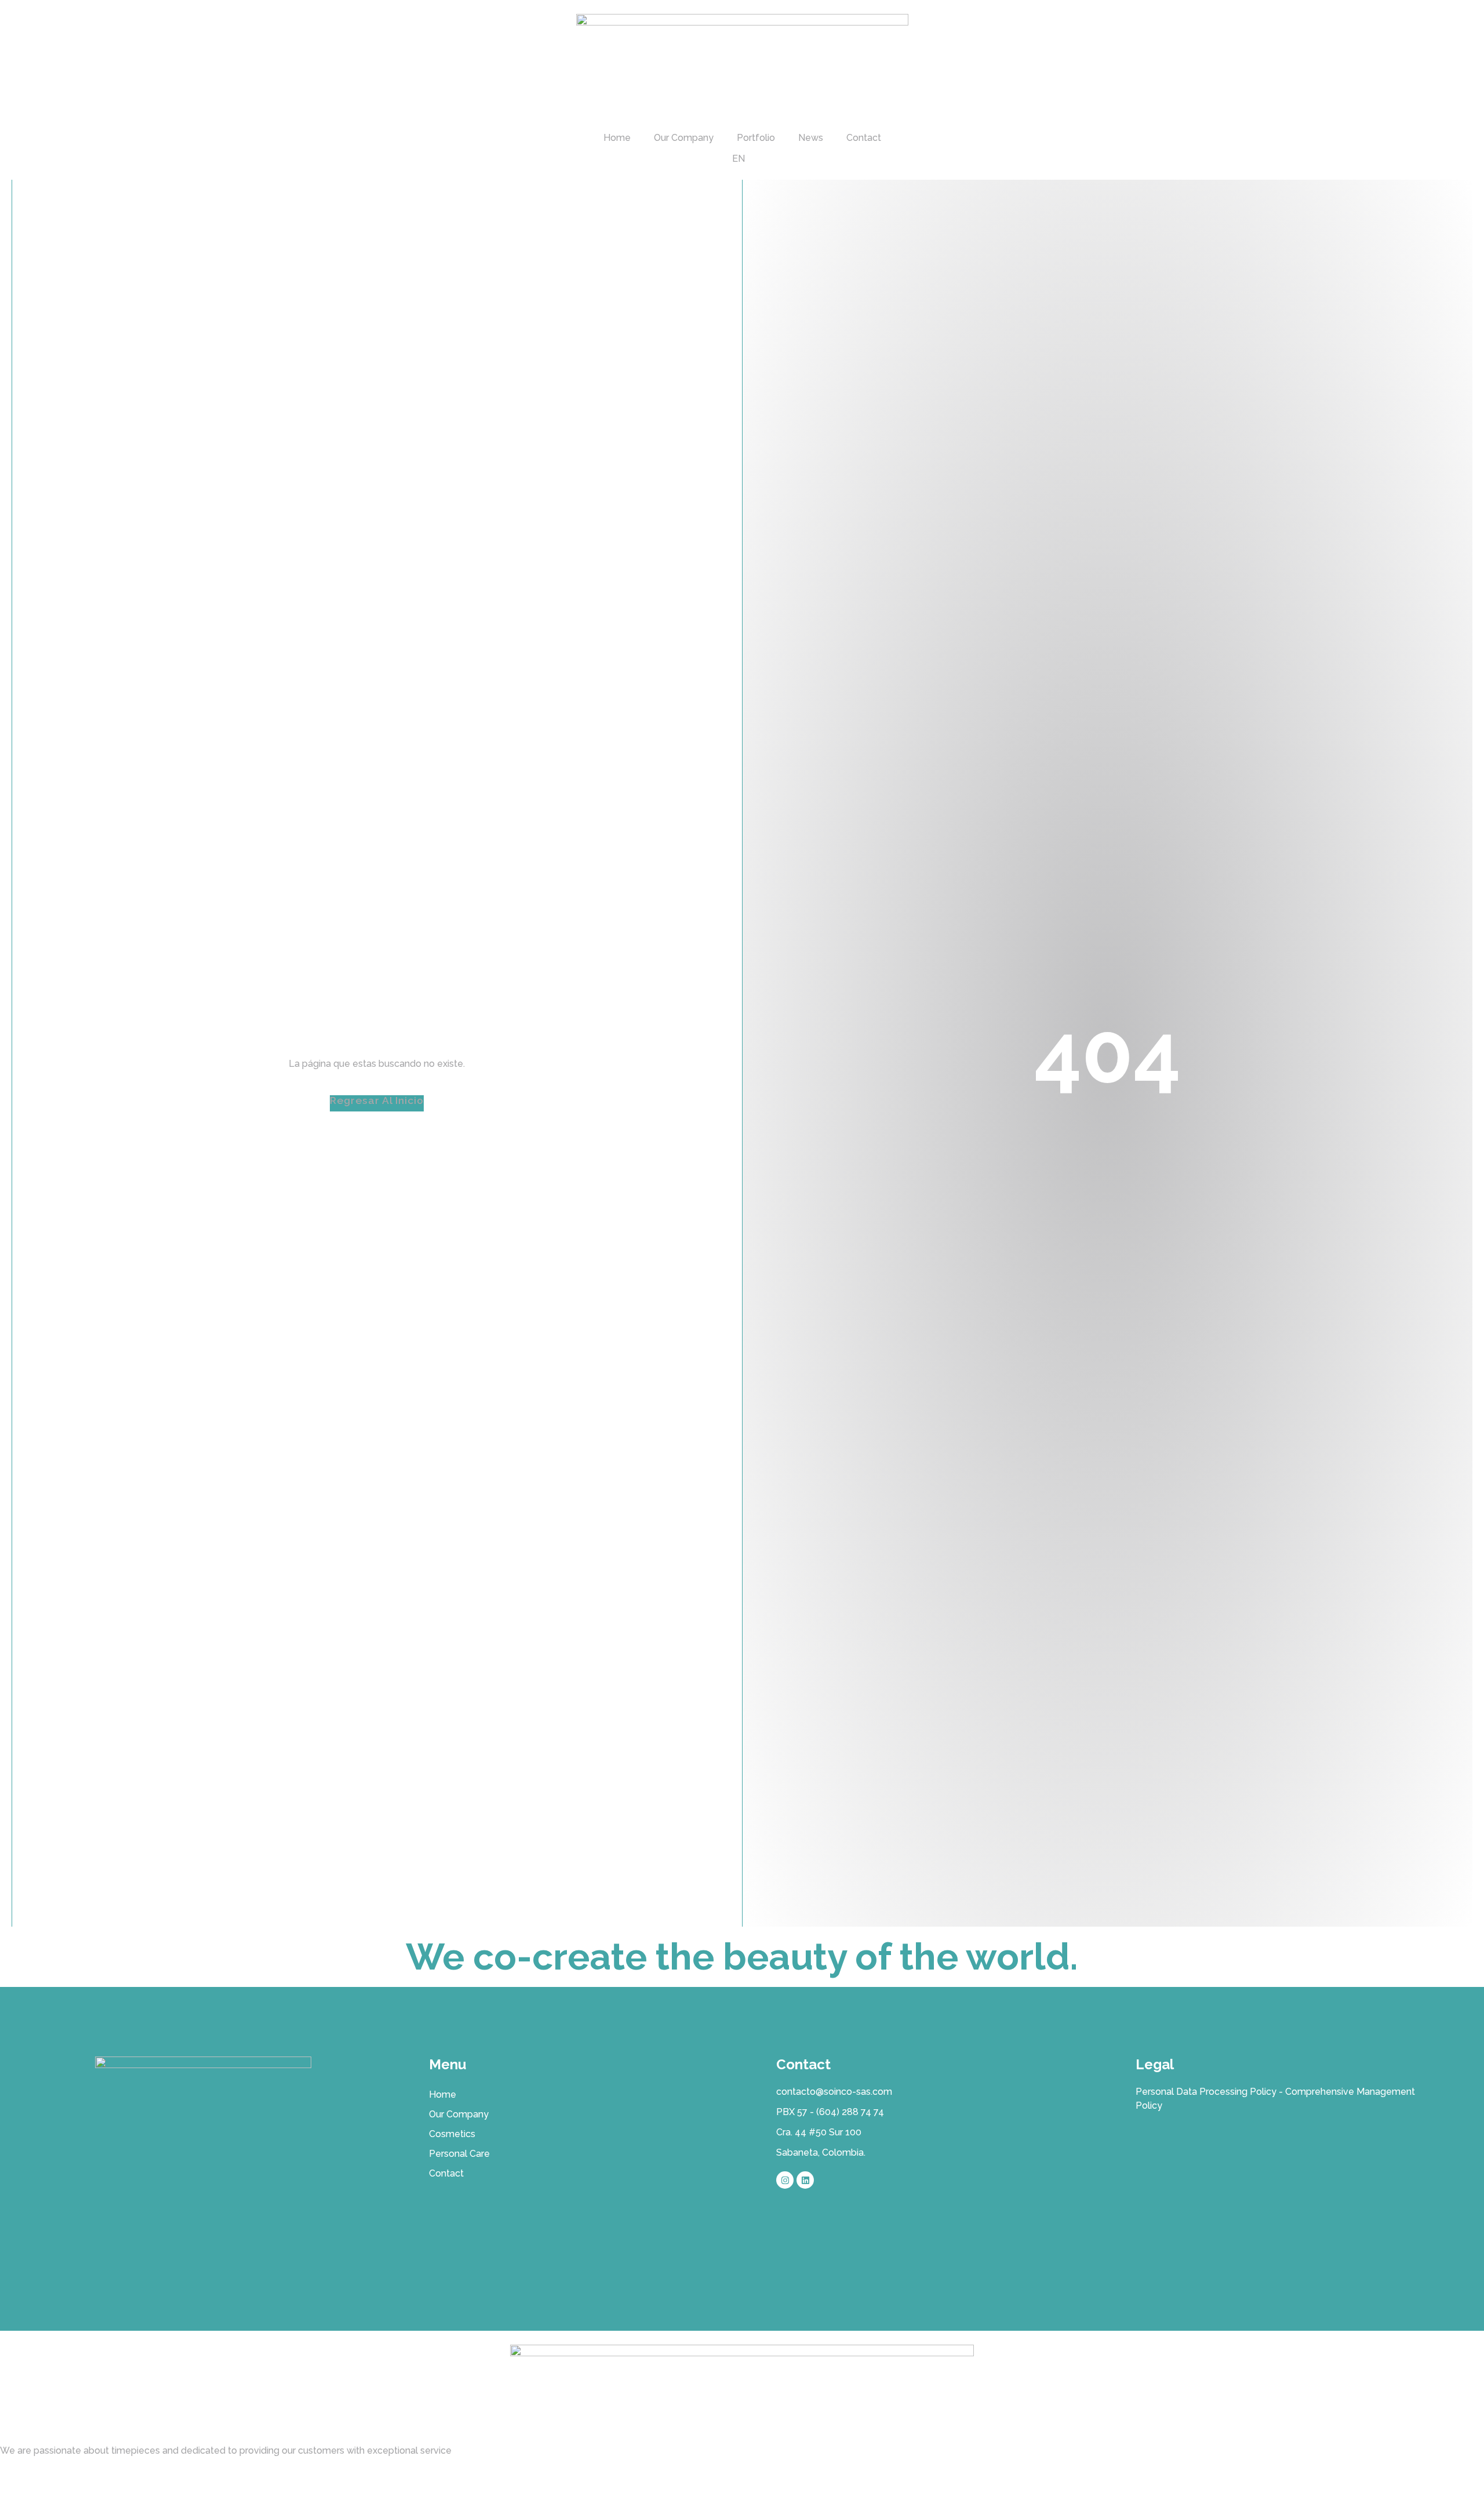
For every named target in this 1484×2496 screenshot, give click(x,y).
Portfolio (756, 138)
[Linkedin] (805, 2180)
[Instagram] (785, 2180)
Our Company (684, 138)
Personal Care (459, 2154)
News (811, 138)
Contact (864, 138)
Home (617, 138)
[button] (377, 1104)
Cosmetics (452, 2134)
